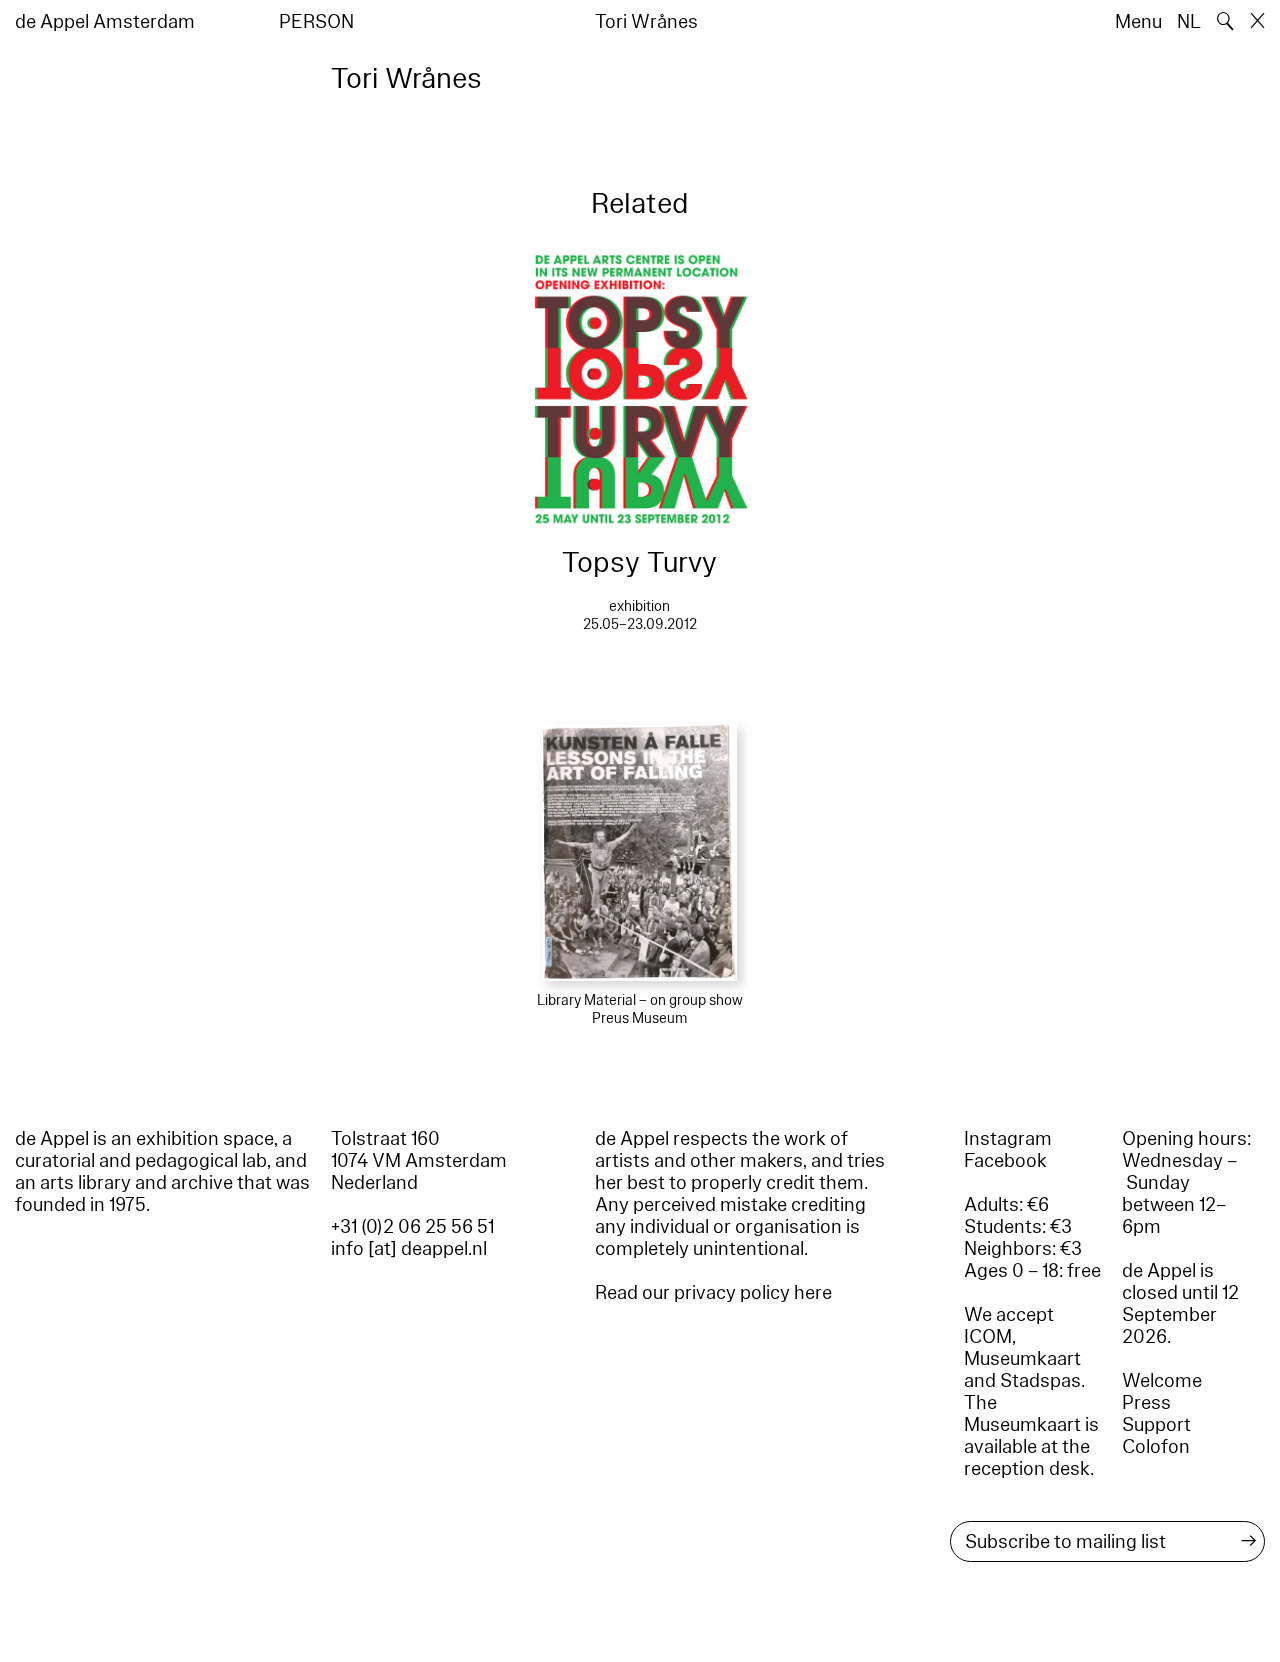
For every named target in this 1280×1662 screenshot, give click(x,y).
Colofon (1156, 1447)
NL (1189, 22)
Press (1146, 1403)
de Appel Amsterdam (105, 22)
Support (1156, 1425)
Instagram (1008, 1139)
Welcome (1162, 1381)
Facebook (1005, 1161)
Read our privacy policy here (713, 1293)
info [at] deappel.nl (409, 1249)
